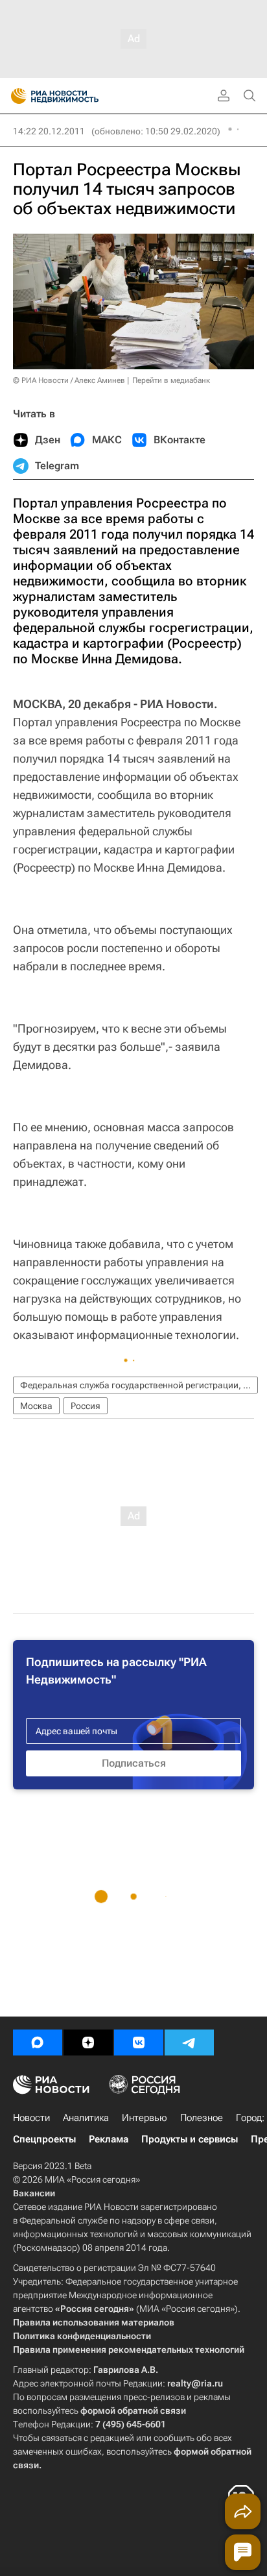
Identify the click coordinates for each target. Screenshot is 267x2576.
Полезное (202, 2118)
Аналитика (86, 2118)
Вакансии (34, 2193)
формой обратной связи (133, 2410)
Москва (36, 1406)
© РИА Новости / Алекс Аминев (69, 380)
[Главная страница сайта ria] (15, 96)
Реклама (109, 2139)
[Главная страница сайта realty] (78, 96)
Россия (86, 1406)
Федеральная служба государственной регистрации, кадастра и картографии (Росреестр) (139, 1385)
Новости (31, 2118)
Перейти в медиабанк (171, 380)
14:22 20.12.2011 (49, 131)
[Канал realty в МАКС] (38, 2042)
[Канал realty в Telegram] (189, 2042)
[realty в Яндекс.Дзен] (88, 2042)
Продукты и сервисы (190, 2139)
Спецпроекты (44, 2139)
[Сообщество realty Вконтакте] (139, 2042)
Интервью (145, 2118)
